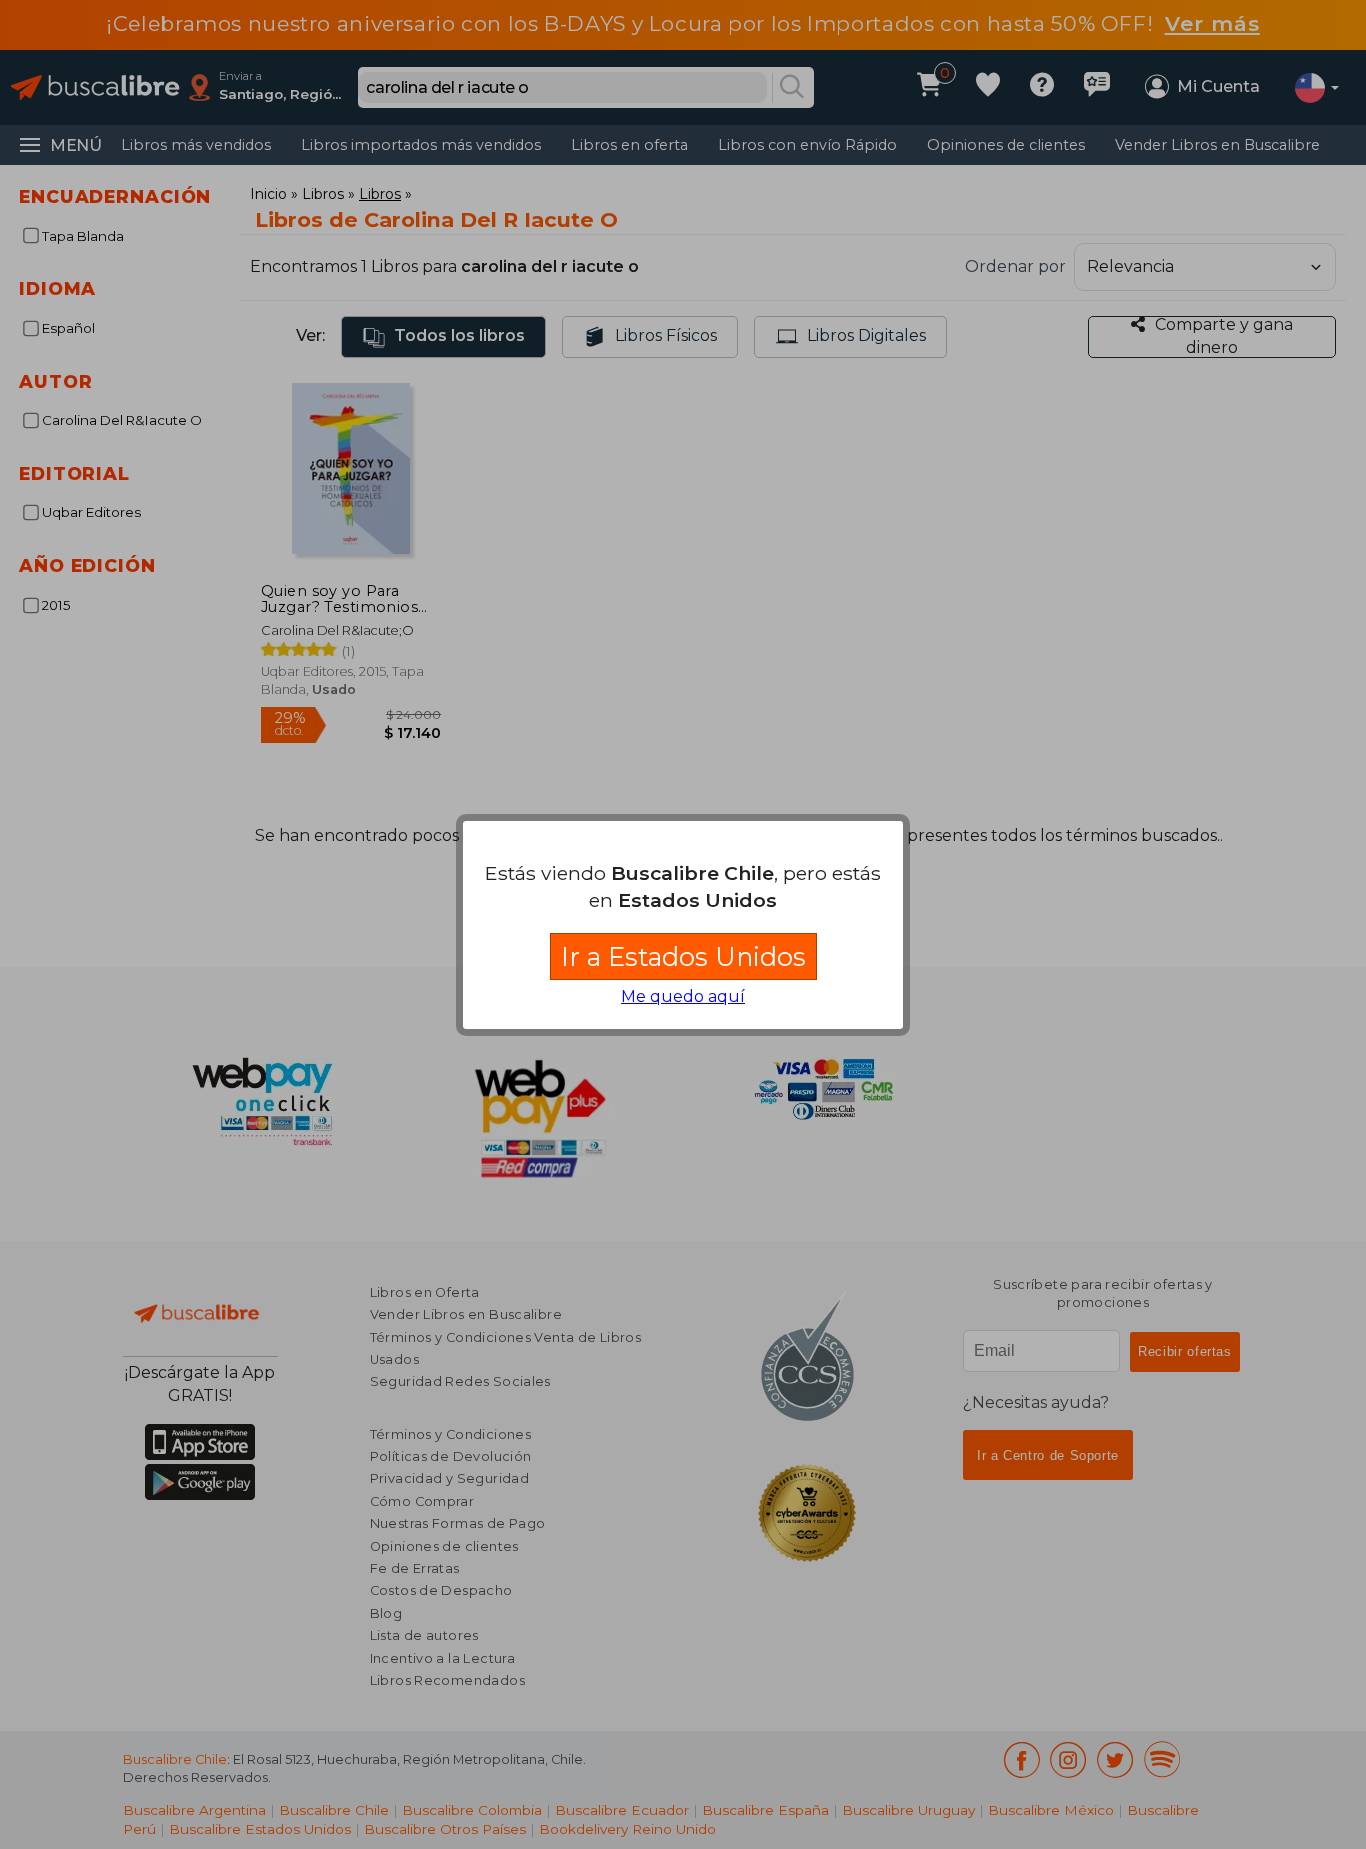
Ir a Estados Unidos (683, 956)
